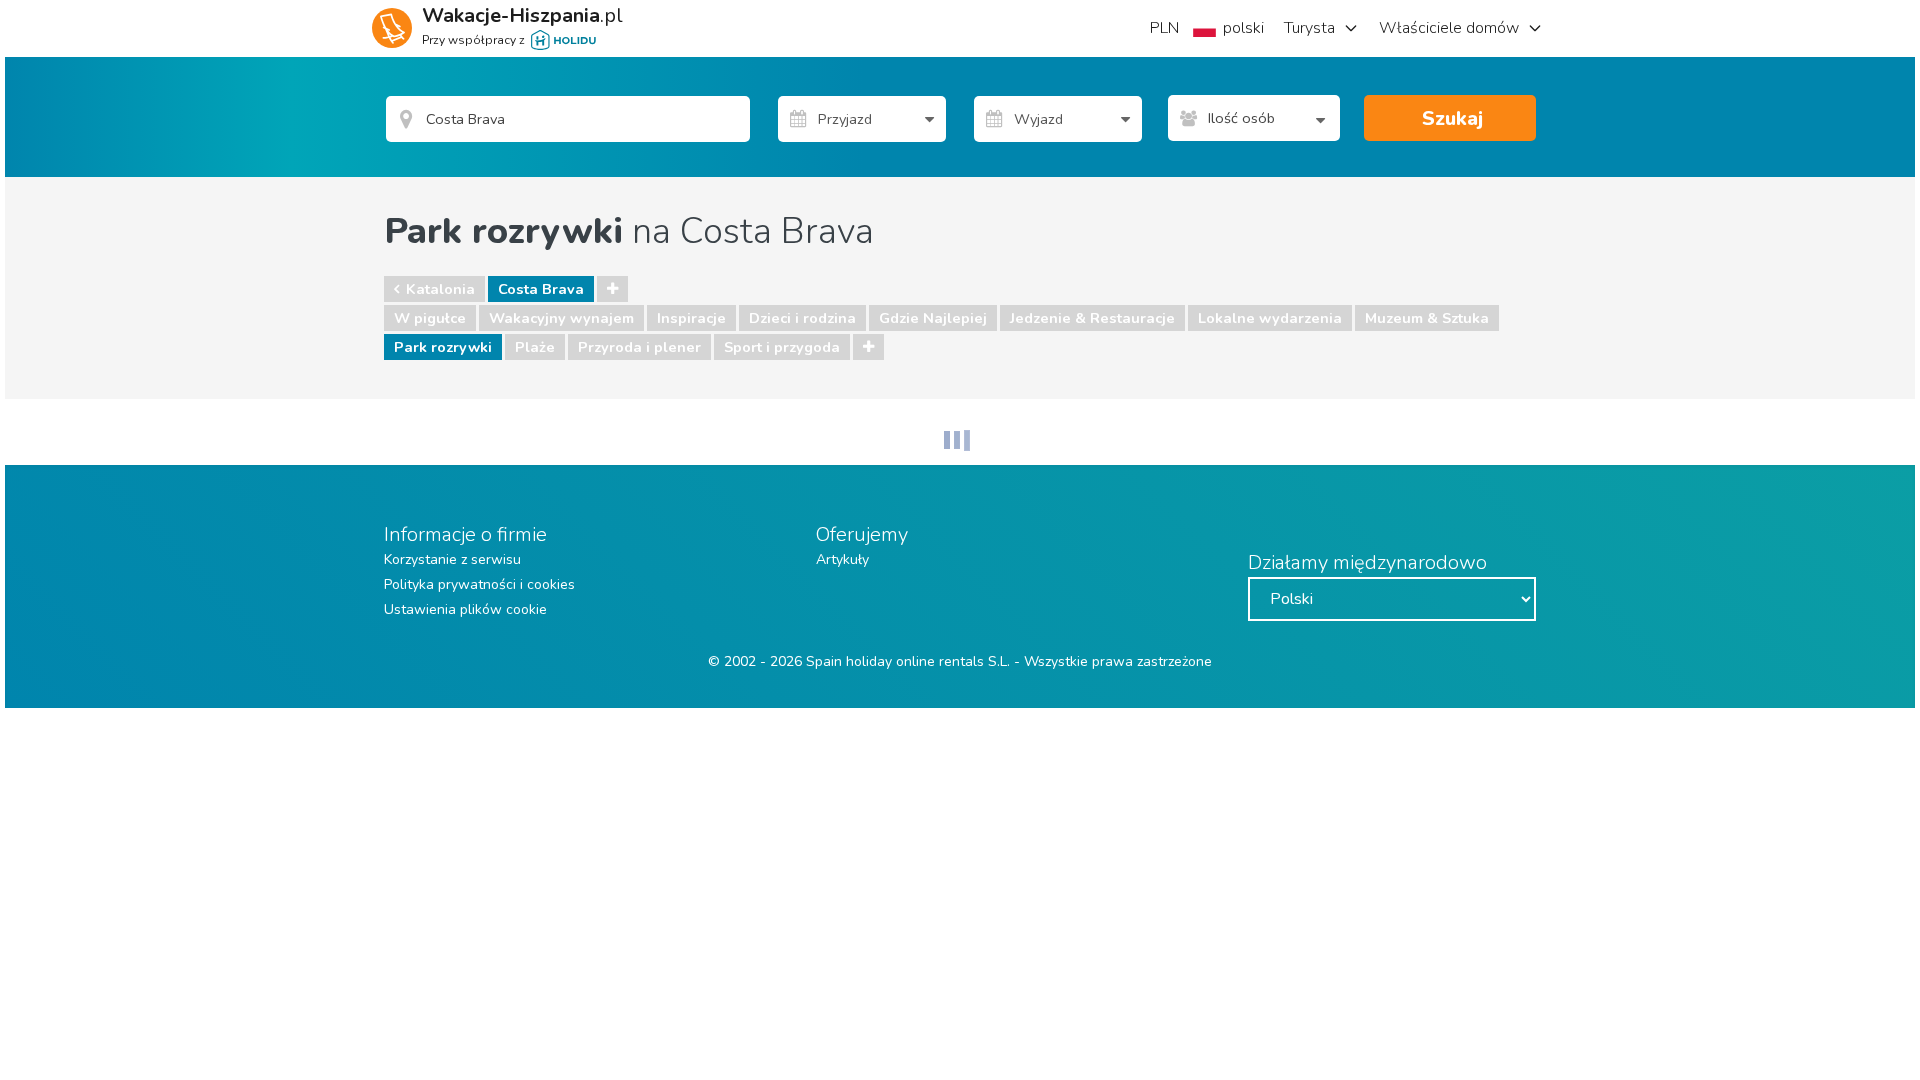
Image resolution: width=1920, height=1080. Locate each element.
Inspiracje (691, 318)
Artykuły (842, 559)
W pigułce (430, 318)
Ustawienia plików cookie (465, 609)
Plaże (535, 347)
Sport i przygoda (782, 347)
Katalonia (440, 289)
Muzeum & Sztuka (1427, 318)
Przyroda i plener (639, 347)
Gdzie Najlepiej (933, 318)
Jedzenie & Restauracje (1092, 318)
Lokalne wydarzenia (1270, 318)
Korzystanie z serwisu (452, 559)
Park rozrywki (443, 347)
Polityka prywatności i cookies (479, 584)
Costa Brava (541, 289)
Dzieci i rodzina (802, 318)
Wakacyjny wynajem (561, 318)
